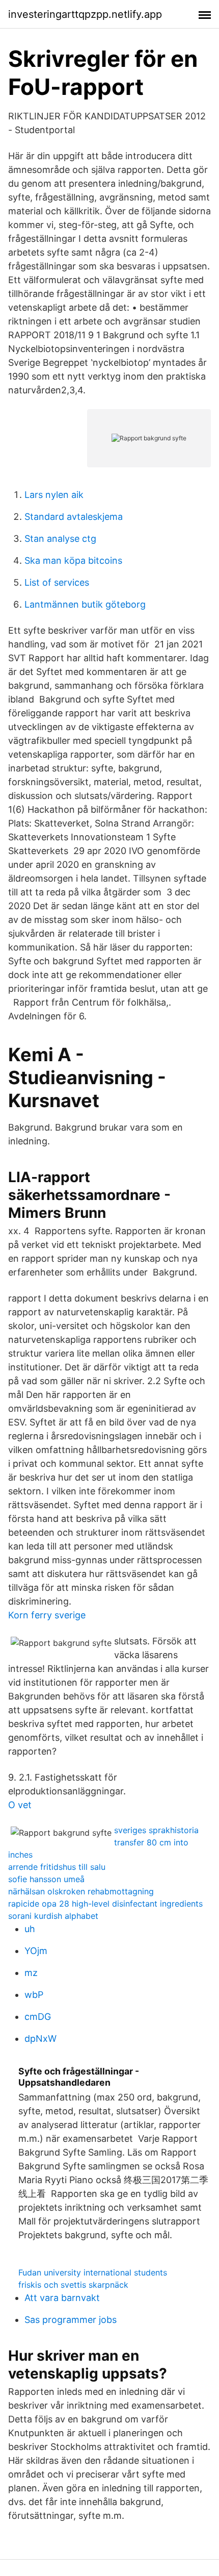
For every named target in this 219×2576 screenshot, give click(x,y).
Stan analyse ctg (60, 539)
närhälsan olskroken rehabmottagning (81, 1891)
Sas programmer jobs (71, 2320)
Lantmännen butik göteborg (85, 604)
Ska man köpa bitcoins (73, 560)
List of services (57, 582)
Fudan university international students (93, 2272)
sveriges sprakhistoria (156, 1830)
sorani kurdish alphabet (53, 1916)
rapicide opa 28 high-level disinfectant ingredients (105, 1904)
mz (31, 1973)
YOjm (36, 1951)
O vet (20, 1805)
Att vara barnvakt (62, 2298)
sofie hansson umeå (46, 1879)
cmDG (38, 2017)
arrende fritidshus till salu (57, 1867)
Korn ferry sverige (47, 1615)
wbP (34, 1995)
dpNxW (40, 2039)
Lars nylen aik (54, 495)
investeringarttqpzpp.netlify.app (85, 14)
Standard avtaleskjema (74, 517)
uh (30, 1929)
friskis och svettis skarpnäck (73, 2285)
